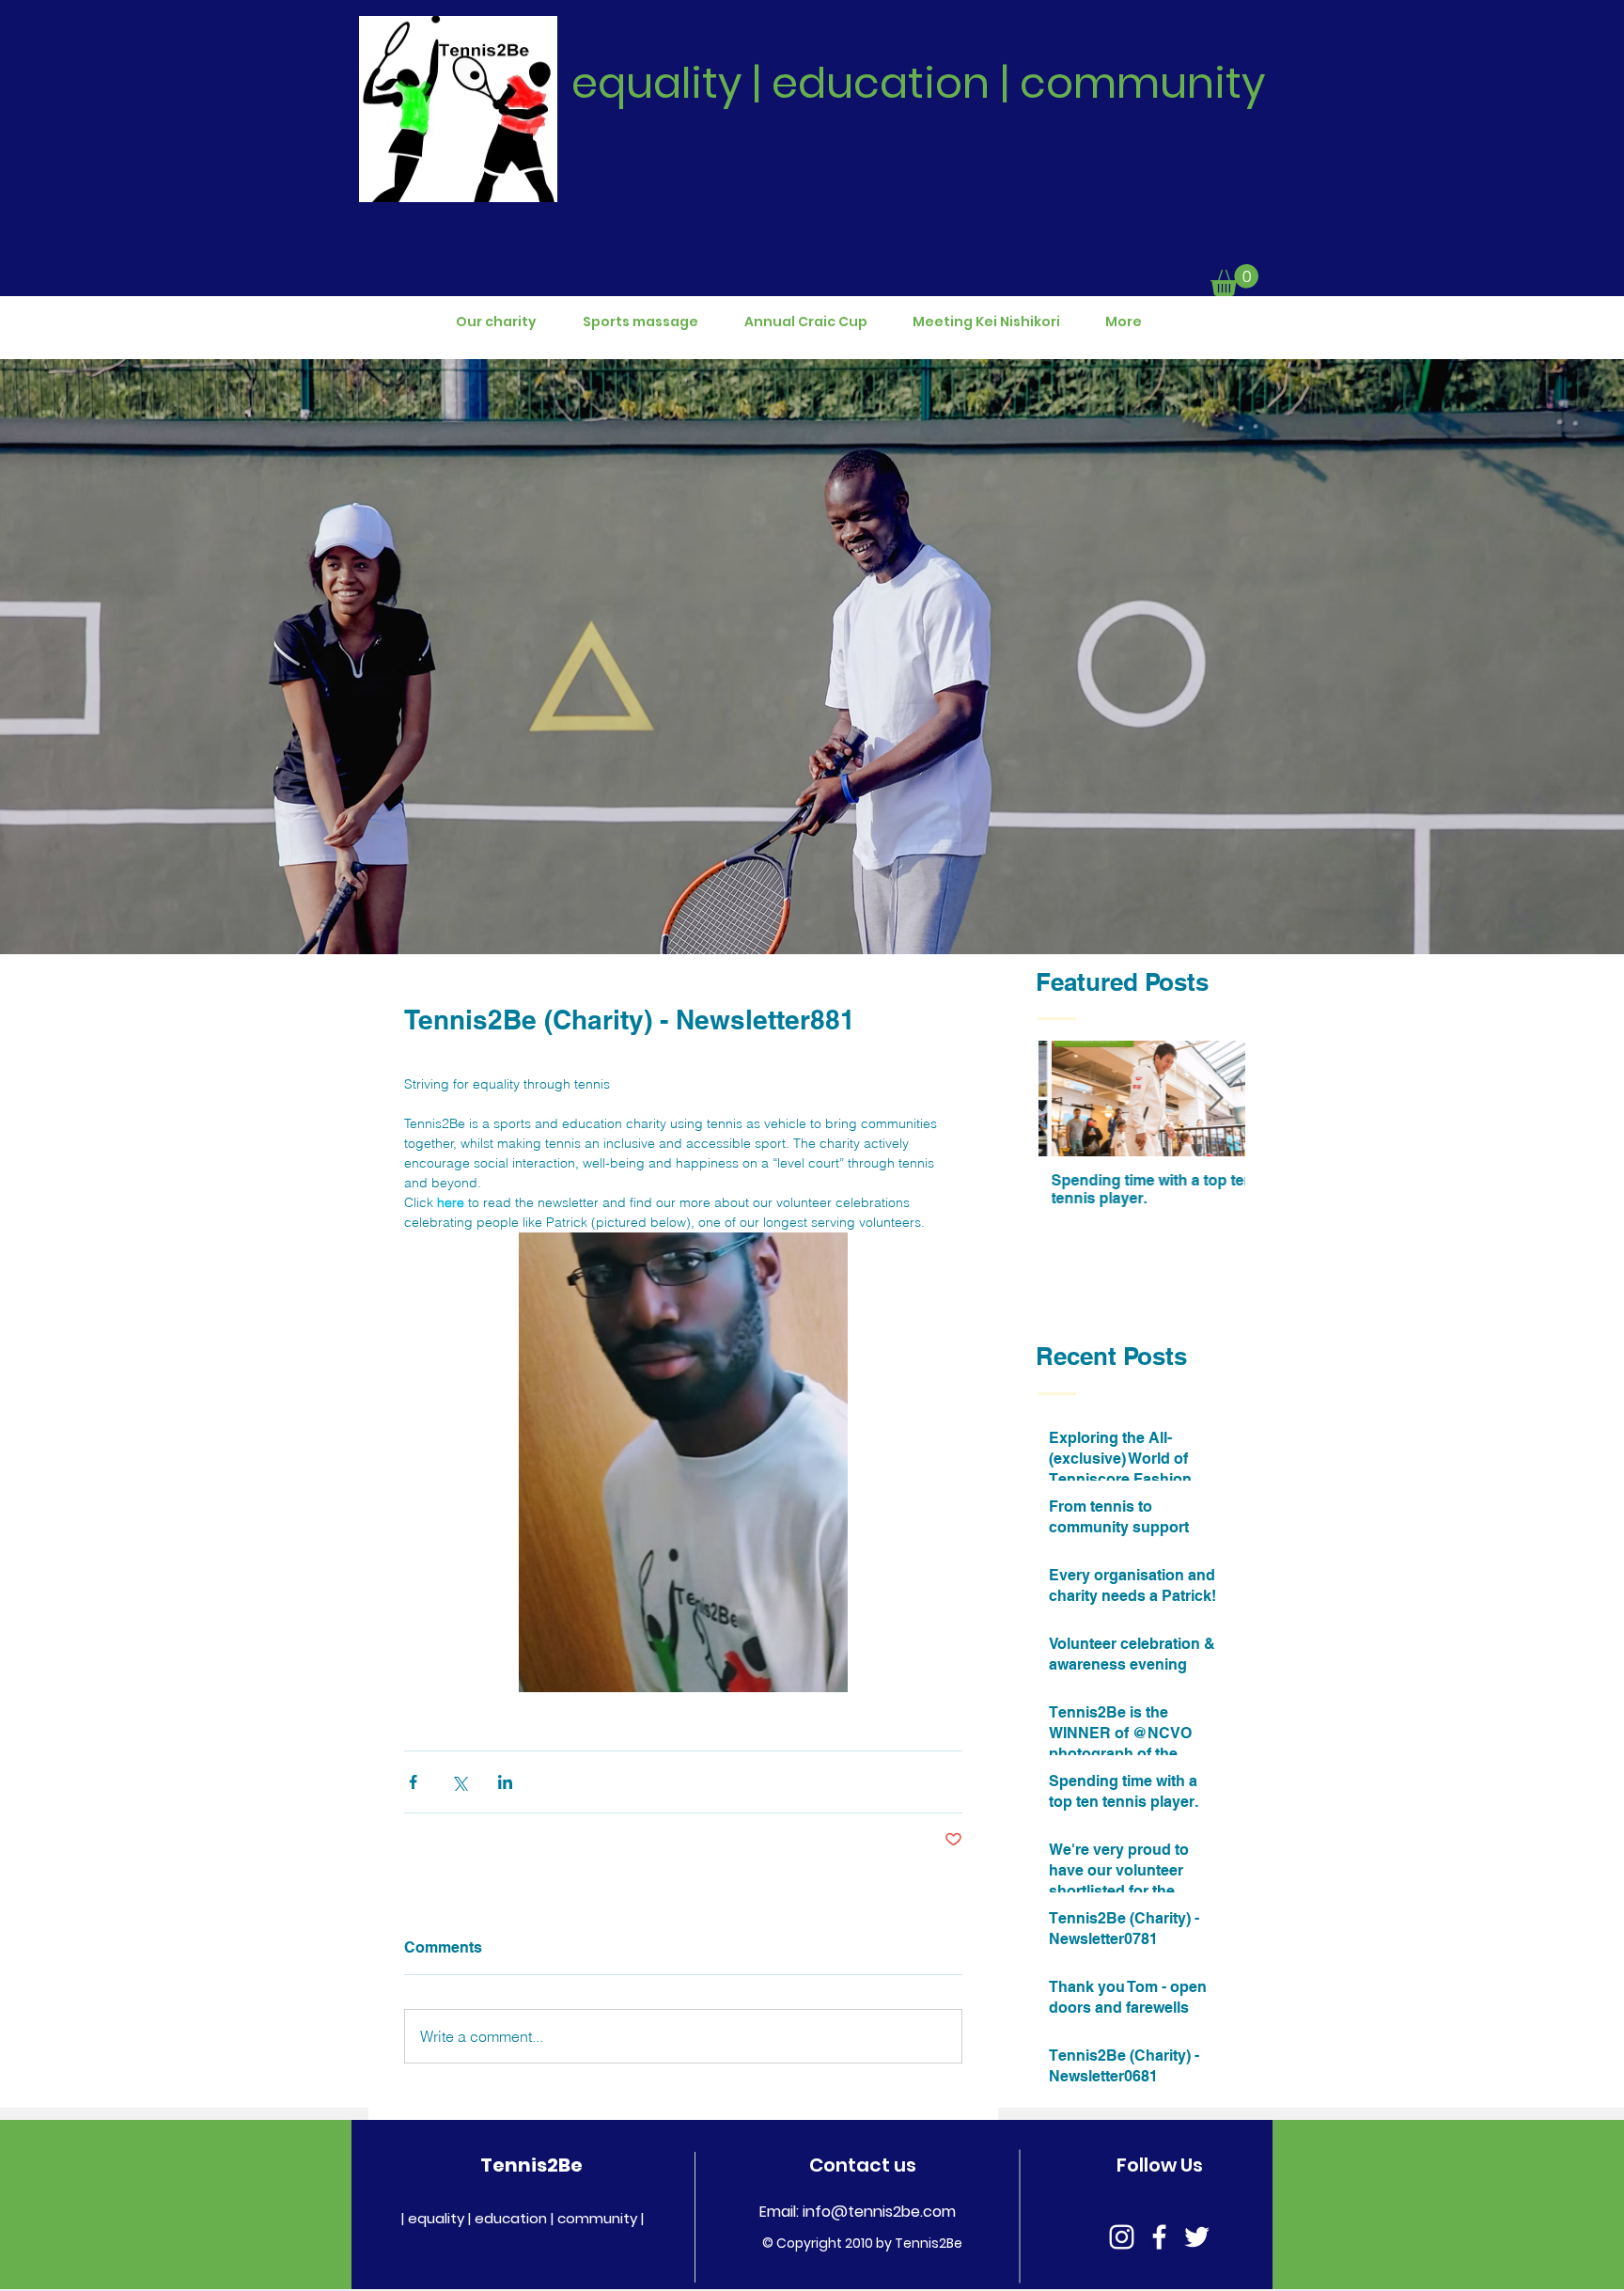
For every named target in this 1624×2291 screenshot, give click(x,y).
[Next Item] (1215, 1099)
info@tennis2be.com (879, 2212)
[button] (1234, 280)
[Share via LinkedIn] (505, 1782)
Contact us (863, 2165)
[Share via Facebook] (413, 1782)
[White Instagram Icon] (1122, 2237)
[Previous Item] (1069, 1099)
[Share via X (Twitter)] (459, 1782)
